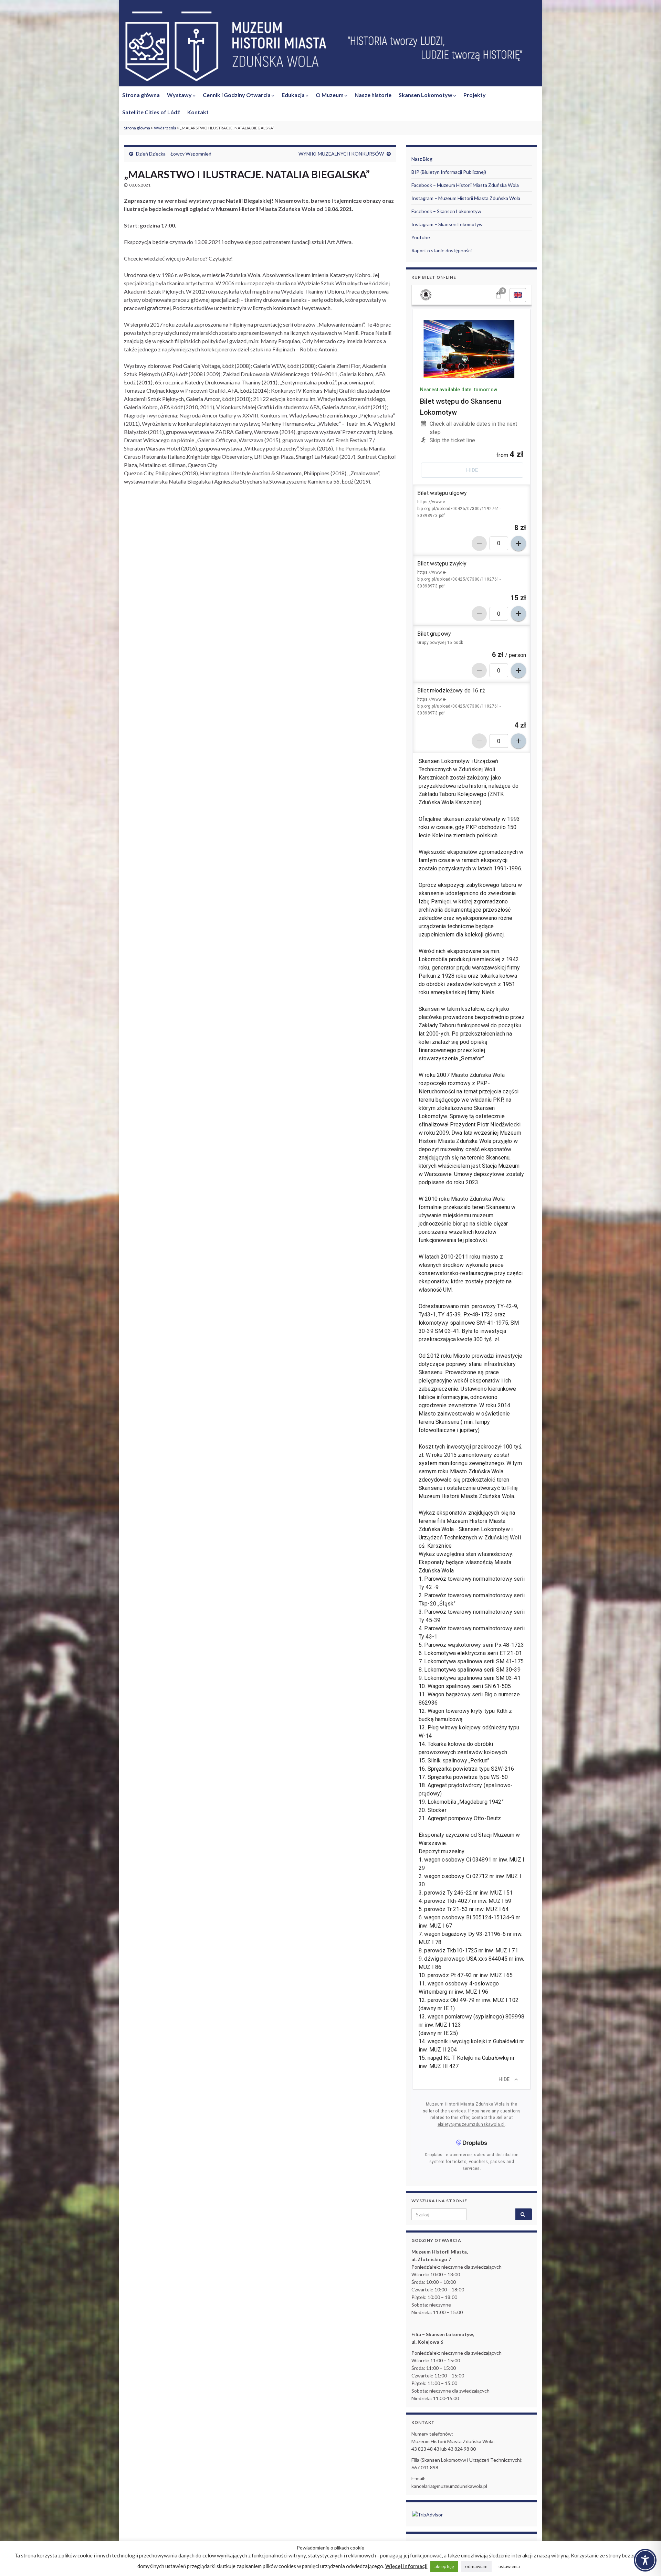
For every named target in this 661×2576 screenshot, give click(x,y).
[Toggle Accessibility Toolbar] (645, 2560)
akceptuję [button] (444, 2566)
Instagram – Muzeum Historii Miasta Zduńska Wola (466, 198)
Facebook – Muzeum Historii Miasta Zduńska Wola (465, 185)
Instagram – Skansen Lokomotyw (447, 224)
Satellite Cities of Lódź (151, 112)
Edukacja (294, 95)
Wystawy (180, 95)
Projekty (475, 95)
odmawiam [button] (476, 2566)
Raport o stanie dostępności (442, 250)
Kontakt (198, 112)
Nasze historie (373, 95)
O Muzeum (330, 95)
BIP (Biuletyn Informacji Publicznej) (449, 172)
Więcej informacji (406, 2566)
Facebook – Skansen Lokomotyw (446, 211)
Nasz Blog (422, 159)
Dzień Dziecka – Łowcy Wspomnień (174, 154)
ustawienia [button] (509, 2566)
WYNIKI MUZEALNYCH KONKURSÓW (341, 154)
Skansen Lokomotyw (426, 95)
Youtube (421, 237)
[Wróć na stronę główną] (330, 47)
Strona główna (141, 95)
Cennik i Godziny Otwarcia (237, 95)
